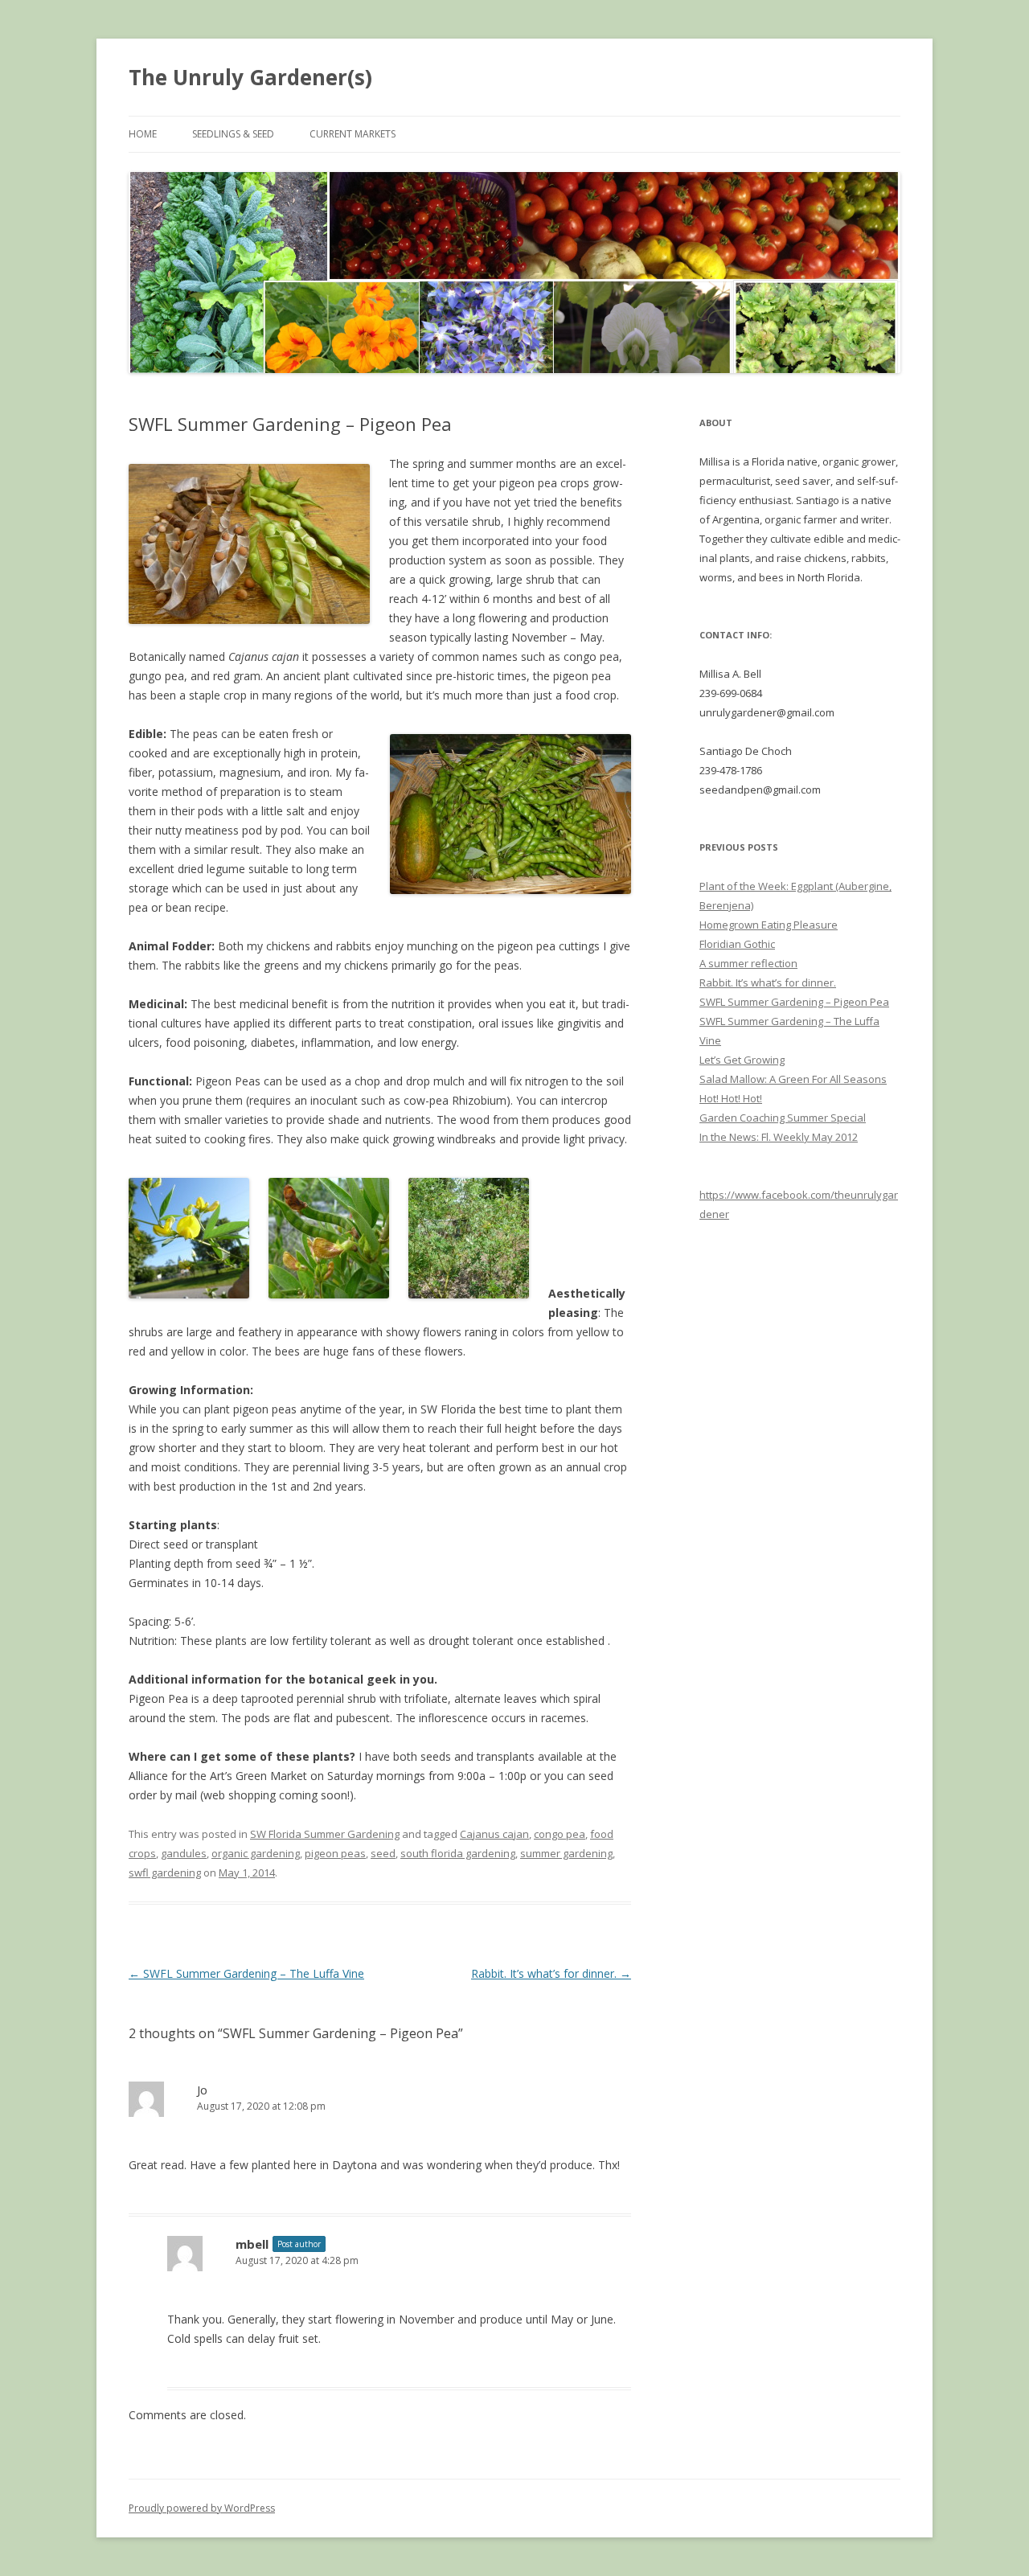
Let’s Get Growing (742, 1060)
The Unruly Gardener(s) (250, 77)
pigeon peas (335, 1853)
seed (383, 1853)
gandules (184, 1853)
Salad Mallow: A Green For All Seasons (793, 1079)
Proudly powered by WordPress (202, 2508)
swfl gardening (165, 1873)
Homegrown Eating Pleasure (769, 925)
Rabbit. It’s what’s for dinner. (551, 1973)
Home (143, 134)
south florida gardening (458, 1853)
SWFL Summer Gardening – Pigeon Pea (794, 1002)
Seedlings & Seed (233, 134)
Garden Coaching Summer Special (783, 1118)
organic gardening (256, 1853)
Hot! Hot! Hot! (731, 1098)
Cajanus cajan (494, 1834)
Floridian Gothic (737, 944)
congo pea (560, 1834)
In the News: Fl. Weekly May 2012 (779, 1137)
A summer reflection (748, 963)
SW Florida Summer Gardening (325, 1834)
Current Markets (353, 134)
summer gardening (566, 1853)
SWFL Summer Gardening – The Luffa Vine (246, 1973)
